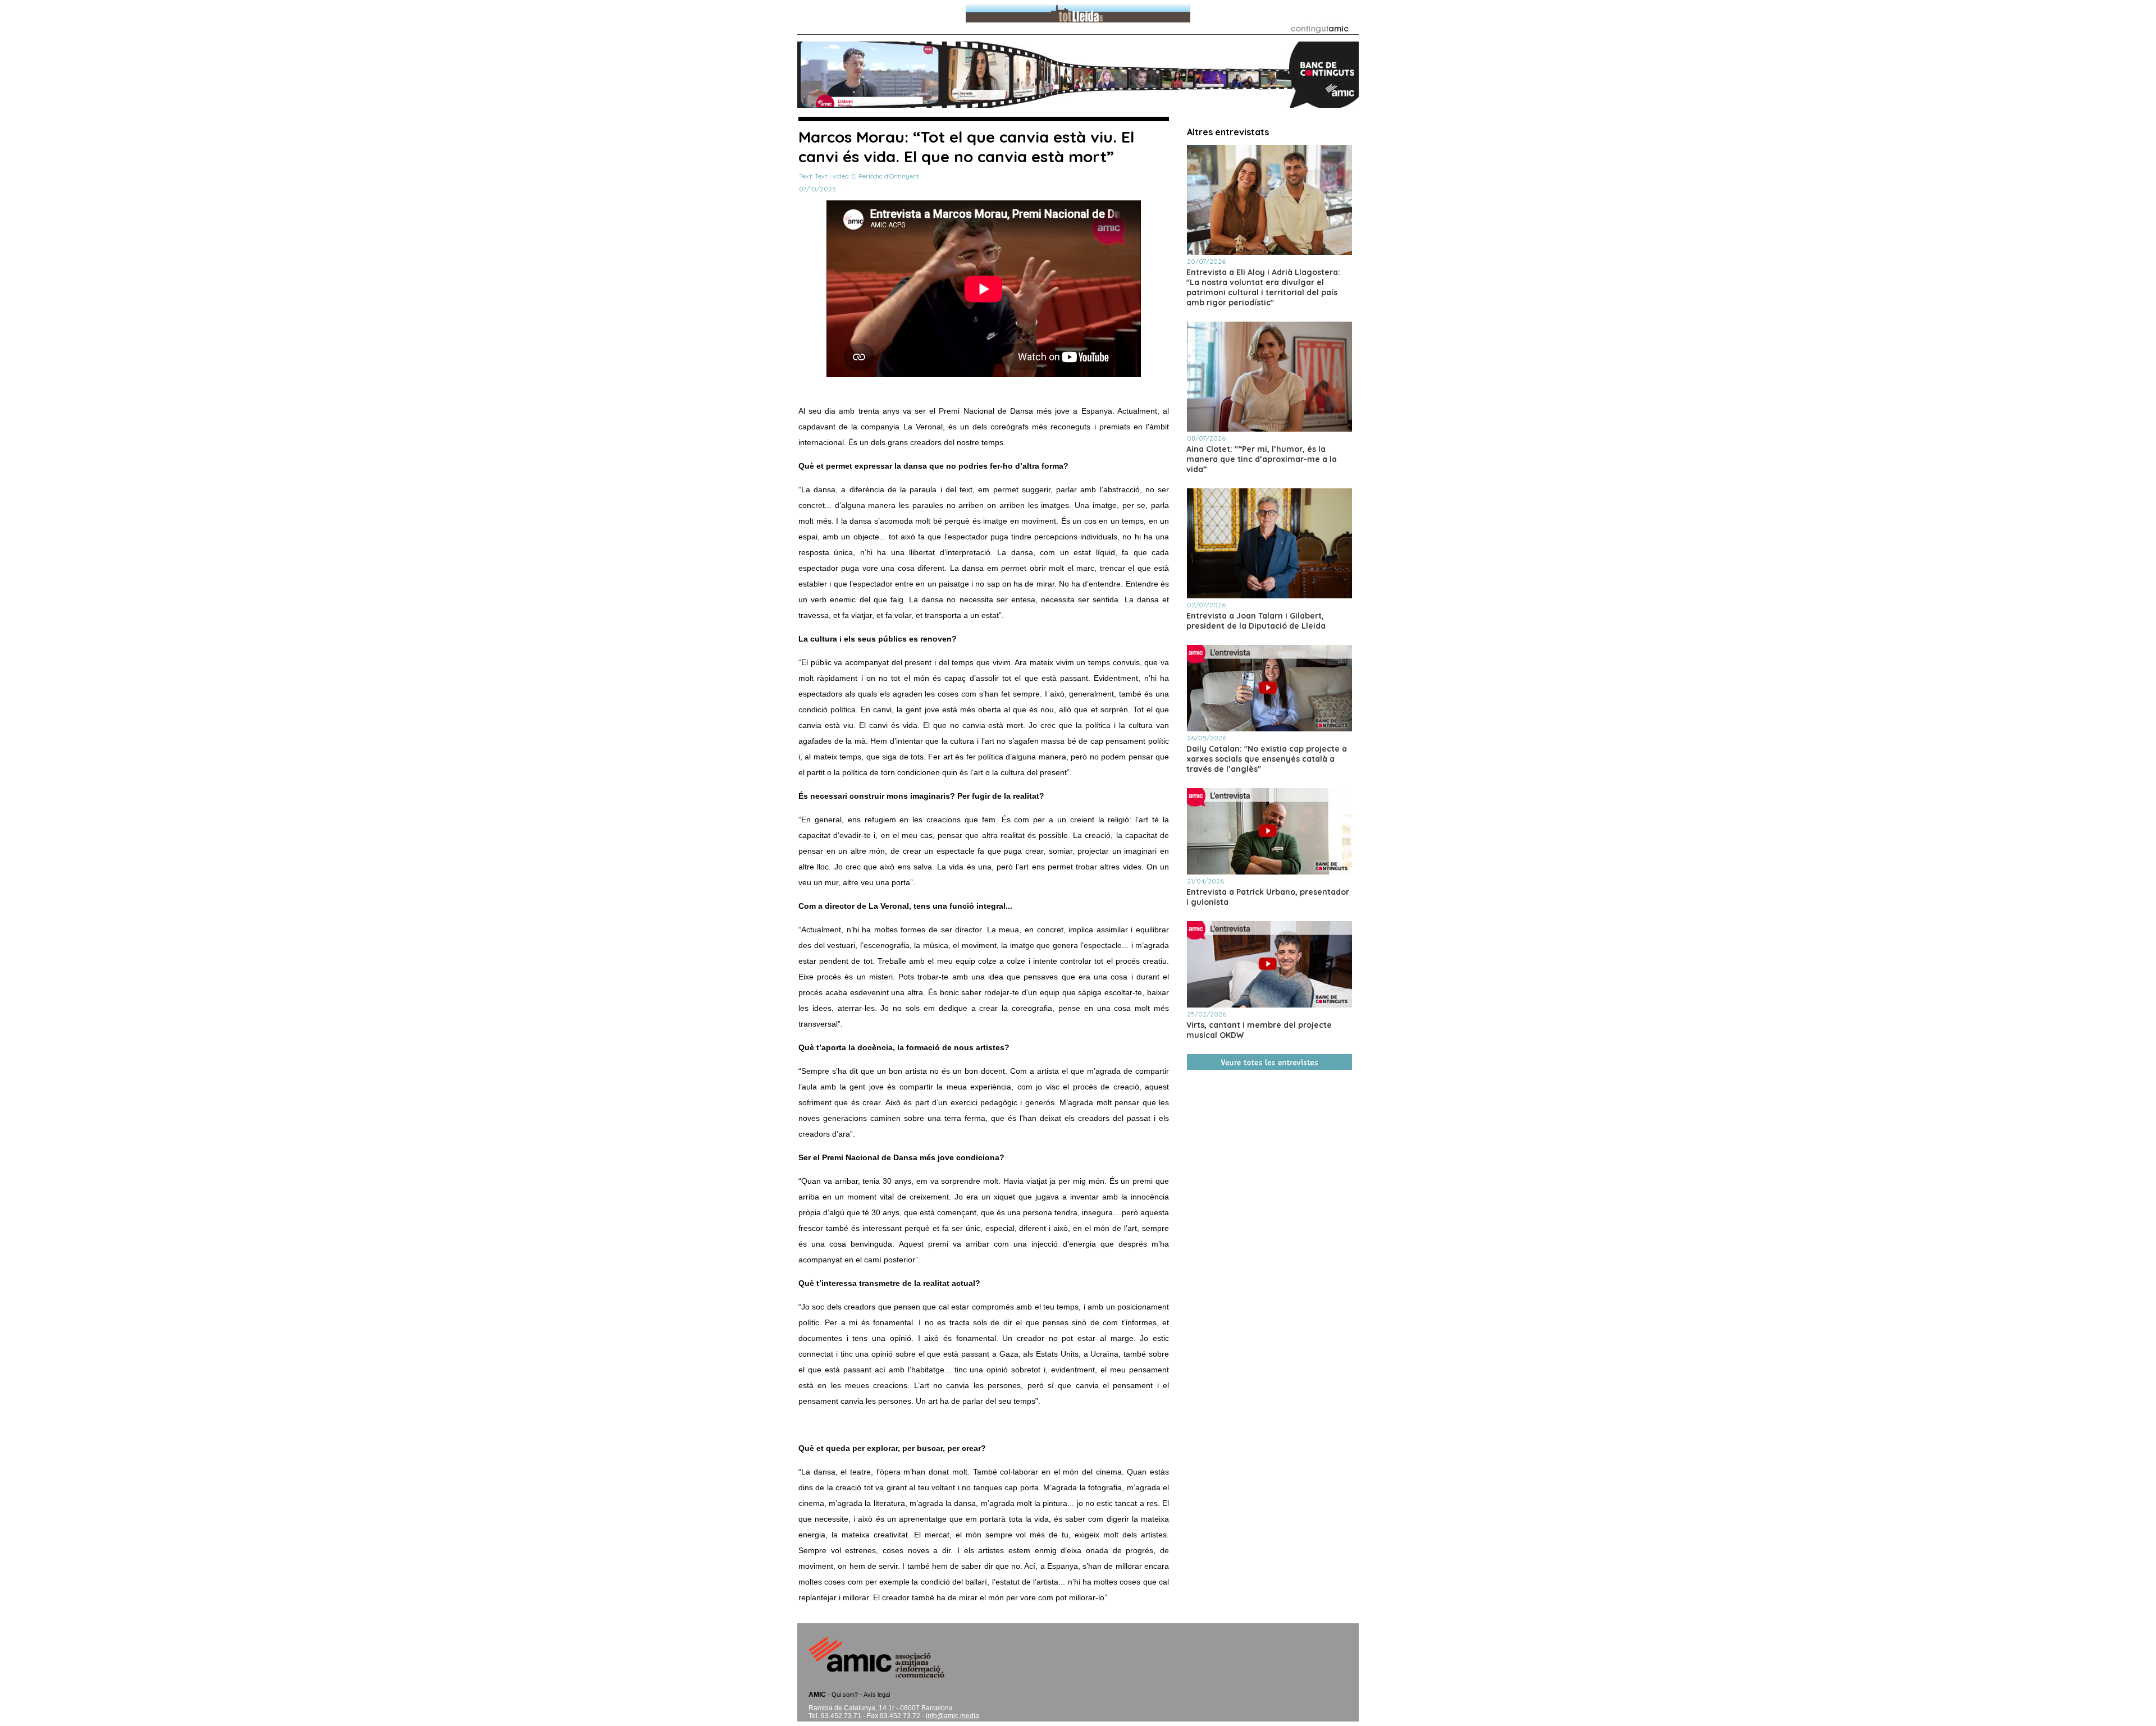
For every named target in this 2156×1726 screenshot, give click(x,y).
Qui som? (845, 1695)
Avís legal (877, 1695)
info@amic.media (953, 1716)
